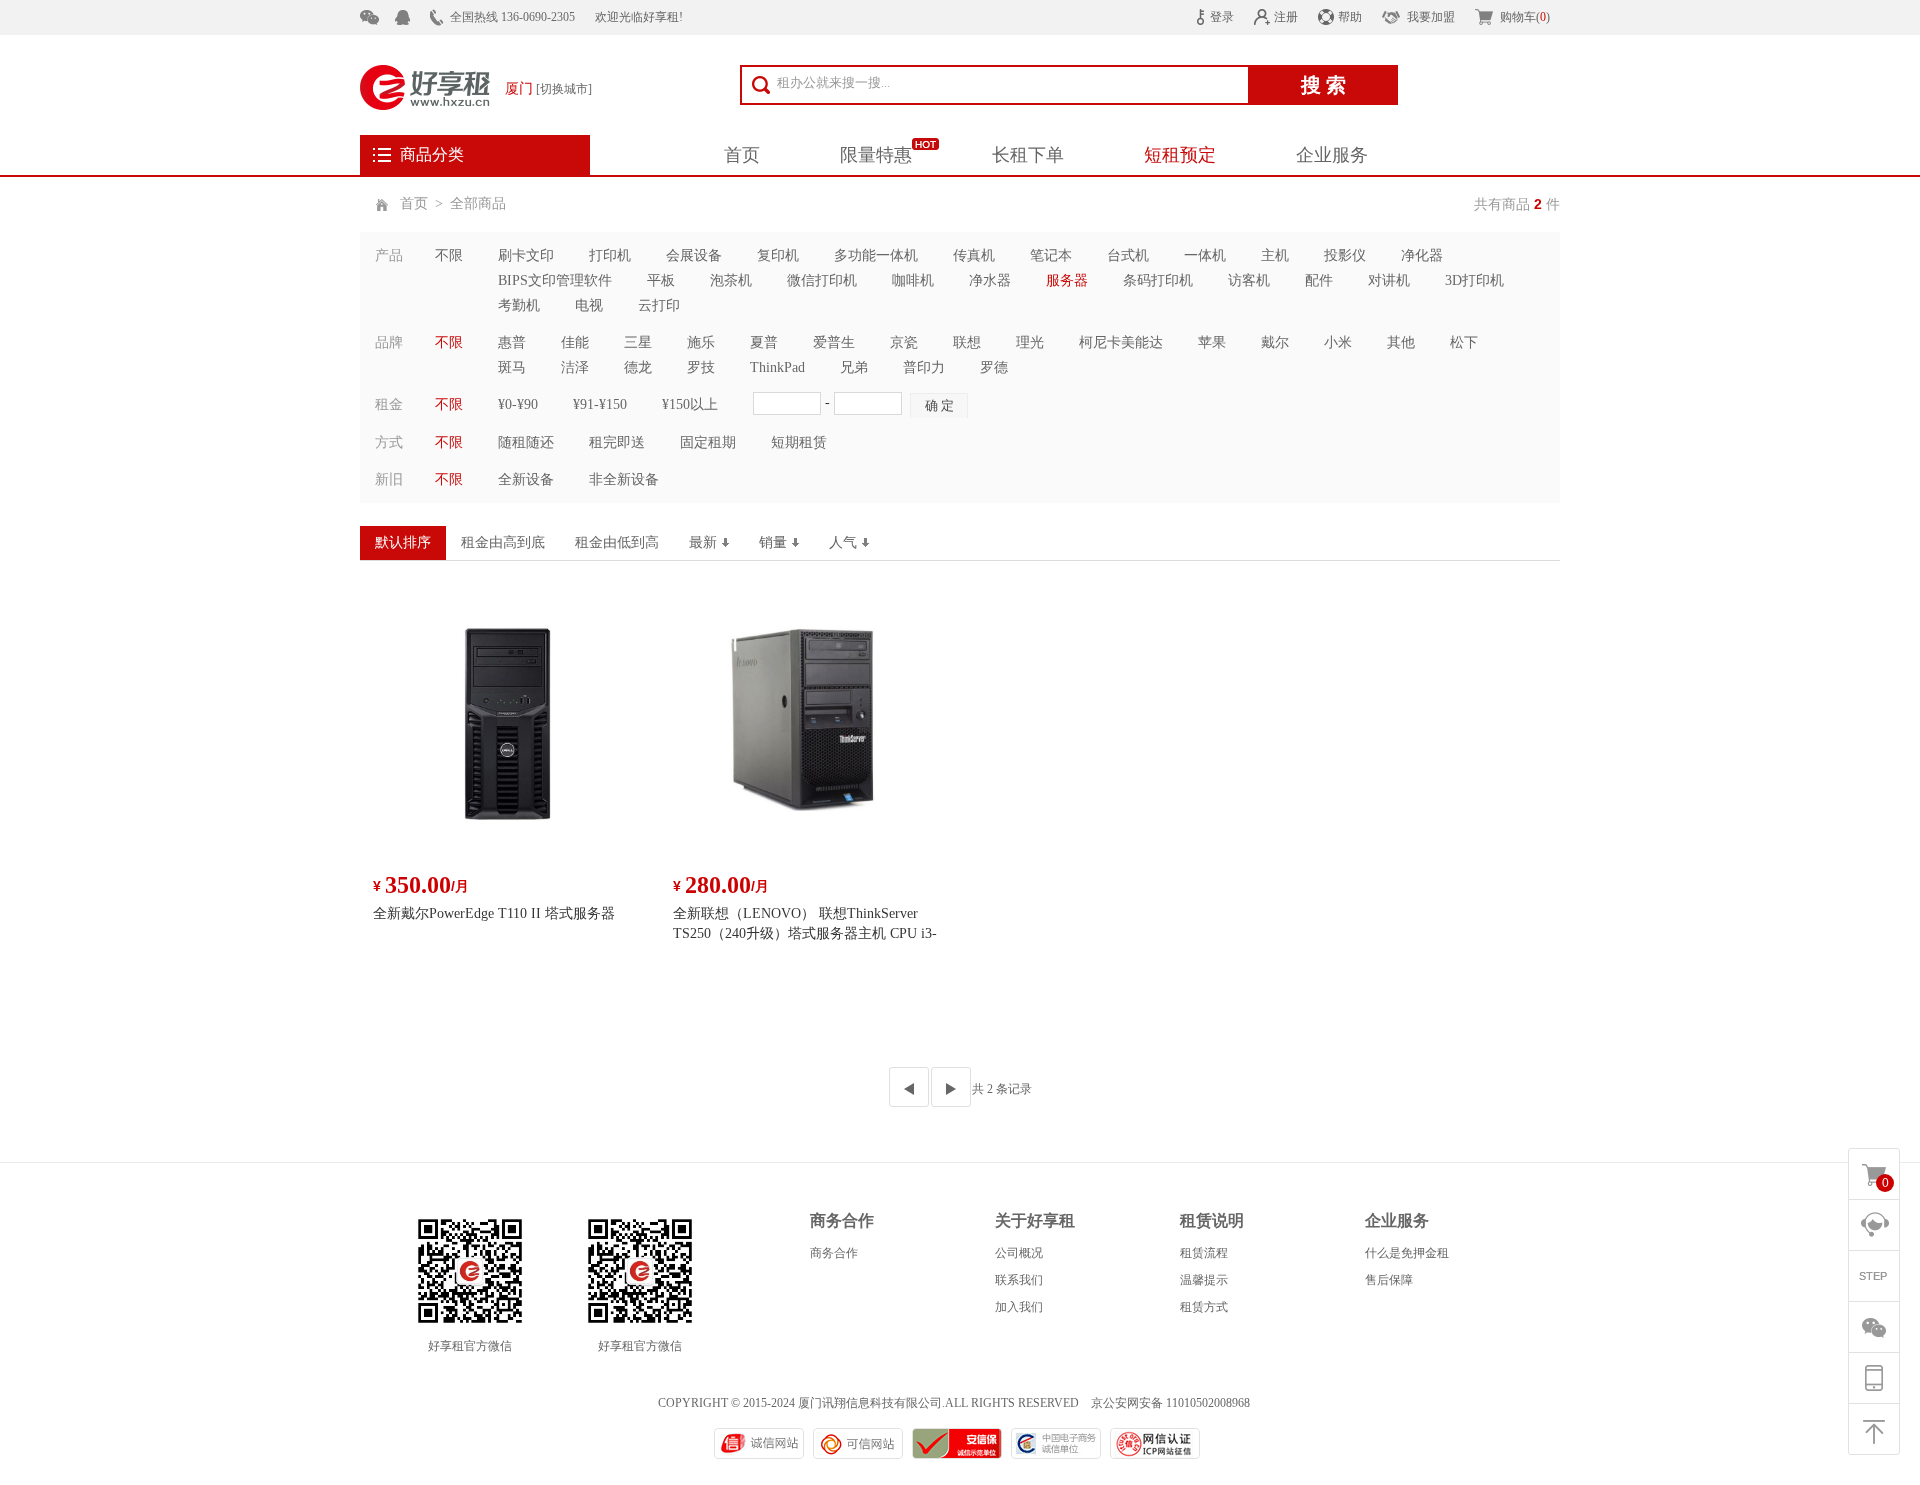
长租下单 (1028, 155)
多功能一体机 (876, 255)
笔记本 (1051, 255)
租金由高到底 (503, 542)
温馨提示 (1204, 1280)
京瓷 (904, 342)
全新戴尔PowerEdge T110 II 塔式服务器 (494, 913)
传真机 (974, 255)
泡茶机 (731, 280)
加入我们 (1019, 1307)
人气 (843, 542)
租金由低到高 (617, 542)
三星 (638, 342)
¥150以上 (690, 404)
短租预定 (1180, 155)
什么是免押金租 (1407, 1253)
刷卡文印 (526, 255)
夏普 (764, 342)
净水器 (990, 280)
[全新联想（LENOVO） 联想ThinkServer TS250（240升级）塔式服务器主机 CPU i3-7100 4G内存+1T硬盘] (810, 734)
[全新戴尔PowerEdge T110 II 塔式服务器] (510, 734)
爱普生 (834, 342)
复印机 (778, 255)
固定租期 (708, 442)
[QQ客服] (412, 17)
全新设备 (526, 479)
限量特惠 (876, 155)
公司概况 (1019, 1253)
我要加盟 (1431, 17)
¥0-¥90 (518, 404)
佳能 (575, 342)
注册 (1286, 17)
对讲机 (1389, 280)
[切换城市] (564, 89)
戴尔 (1275, 342)
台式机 (1128, 255)
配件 (1319, 280)
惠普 (512, 342)
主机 (1275, 255)
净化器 (1422, 255)
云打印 (659, 305)
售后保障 (1389, 1280)
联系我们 (1019, 1280)
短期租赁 (799, 442)
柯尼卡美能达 (1121, 342)
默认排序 (403, 542)
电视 (589, 305)
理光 (1030, 342)
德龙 (638, 367)
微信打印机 (822, 280)
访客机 (1249, 280)
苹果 (1212, 342)
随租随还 (526, 442)
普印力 (924, 367)
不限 (449, 255)
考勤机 (519, 305)
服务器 (1067, 280)
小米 (1338, 342)
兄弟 (854, 367)
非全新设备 (624, 479)
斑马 (512, 367)
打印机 (610, 255)
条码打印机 (1158, 280)
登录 (1222, 17)
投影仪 (1345, 255)
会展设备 (694, 255)
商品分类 (432, 154)
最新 (703, 542)
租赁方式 (1204, 1307)
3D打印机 (1474, 280)
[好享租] (425, 86)
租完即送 (617, 442)
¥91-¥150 (600, 404)
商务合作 (834, 1253)
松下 (1464, 342)
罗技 (701, 367)
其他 (1401, 342)
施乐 (701, 342)
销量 (773, 542)
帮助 (1350, 17)
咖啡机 (913, 280)
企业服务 (1332, 155)
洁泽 (575, 367)
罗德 (994, 367)
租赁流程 (1204, 1253)
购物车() (1525, 17)
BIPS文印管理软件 (555, 280)
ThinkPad (777, 367)
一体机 (1205, 255)
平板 (661, 280)
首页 (742, 155)
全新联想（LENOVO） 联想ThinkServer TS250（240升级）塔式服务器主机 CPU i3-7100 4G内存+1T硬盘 (805, 933)
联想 (967, 342)
